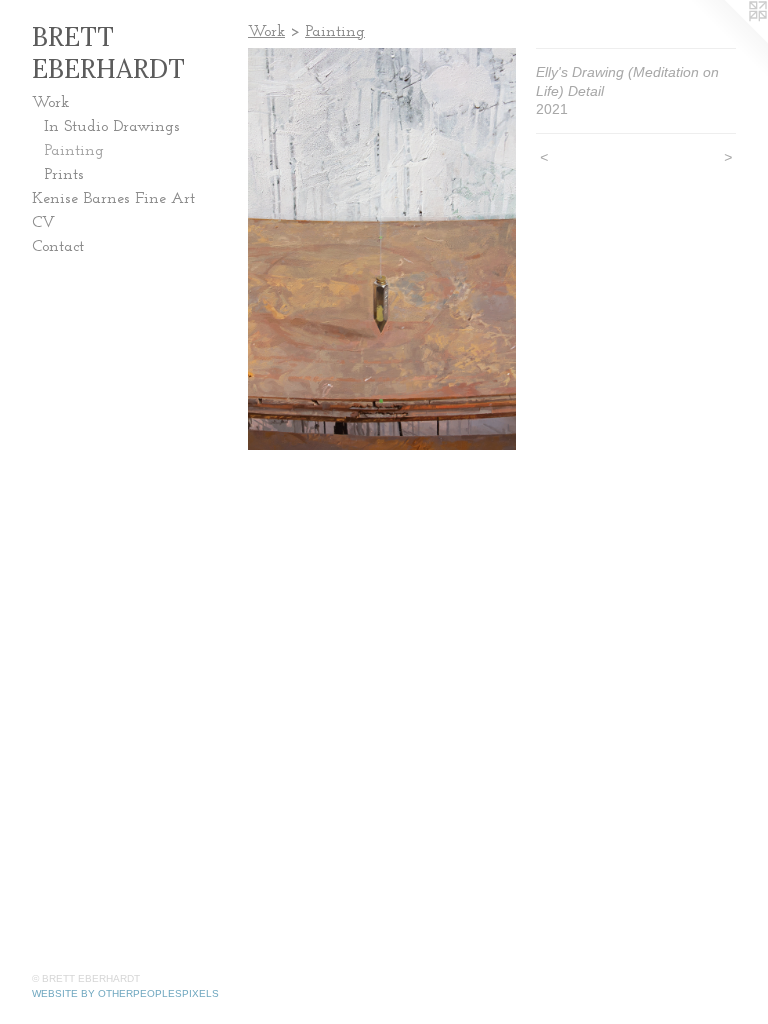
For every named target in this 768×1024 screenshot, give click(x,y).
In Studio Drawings (112, 127)
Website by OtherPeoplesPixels (125, 993)
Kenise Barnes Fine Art (113, 199)
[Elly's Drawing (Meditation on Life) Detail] (382, 249)
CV (43, 223)
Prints (64, 175)
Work (50, 103)
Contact (58, 247)
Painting (74, 151)
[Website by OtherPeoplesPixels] (728, 40)
